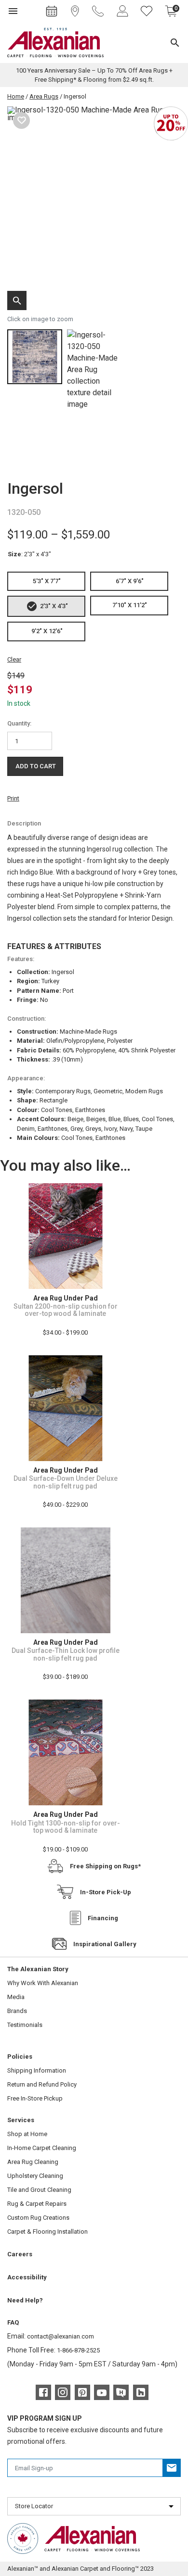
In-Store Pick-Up (106, 1892)
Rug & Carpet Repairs (37, 2204)
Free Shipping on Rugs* (105, 1866)
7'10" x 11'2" (130, 605)
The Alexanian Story (38, 1969)
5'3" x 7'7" (47, 581)
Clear (14, 659)
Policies (20, 2057)
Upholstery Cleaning (35, 2176)
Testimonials (25, 2025)
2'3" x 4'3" (54, 606)
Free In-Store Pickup (35, 2098)
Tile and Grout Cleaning (39, 2190)
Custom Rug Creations (38, 2218)
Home (16, 96)
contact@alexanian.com (60, 2336)
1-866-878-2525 (78, 2350)
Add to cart (36, 766)
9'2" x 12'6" (47, 631)
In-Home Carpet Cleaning (42, 2148)
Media (16, 1997)
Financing (103, 1918)
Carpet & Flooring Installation (47, 2232)
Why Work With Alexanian (43, 1983)
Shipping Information (37, 2070)
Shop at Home (27, 2134)
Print (13, 798)
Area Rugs (44, 96)
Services (21, 2120)
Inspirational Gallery (105, 1944)
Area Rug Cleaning (33, 2162)
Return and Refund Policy (42, 2084)
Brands (17, 2011)
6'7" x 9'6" (130, 581)
